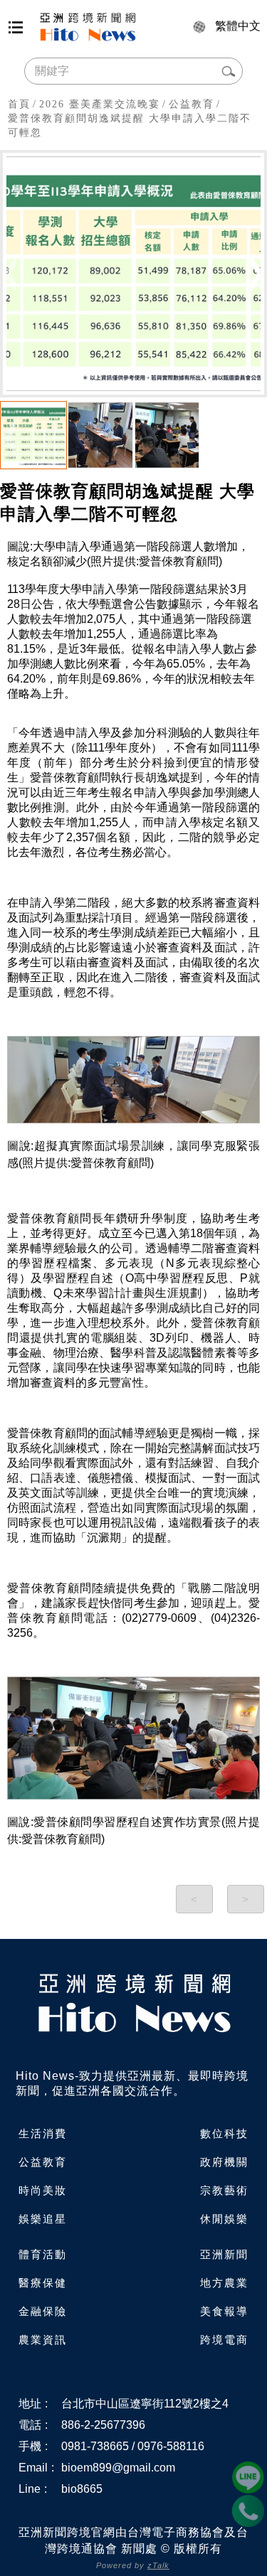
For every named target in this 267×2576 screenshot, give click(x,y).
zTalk (158, 2565)
